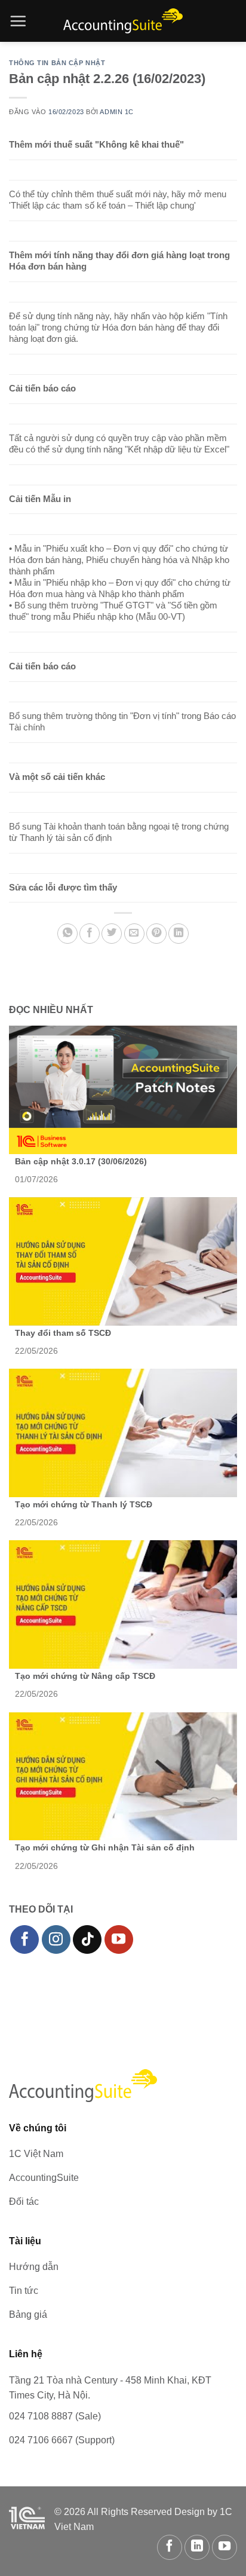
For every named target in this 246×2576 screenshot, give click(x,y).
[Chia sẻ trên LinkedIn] (179, 934)
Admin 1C (116, 112)
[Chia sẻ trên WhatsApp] (67, 934)
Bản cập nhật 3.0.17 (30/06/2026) (81, 1161)
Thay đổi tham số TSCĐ (63, 1333)
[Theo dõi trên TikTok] (87, 1939)
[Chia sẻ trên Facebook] (90, 934)
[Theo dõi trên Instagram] (56, 1939)
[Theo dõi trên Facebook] (24, 1939)
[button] (18, 21)
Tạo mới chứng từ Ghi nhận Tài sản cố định (105, 1847)
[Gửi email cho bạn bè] (134, 934)
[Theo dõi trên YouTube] (119, 1939)
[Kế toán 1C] (123, 21)
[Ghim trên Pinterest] (156, 934)
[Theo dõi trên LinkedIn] (197, 2547)
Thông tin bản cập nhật (57, 63)
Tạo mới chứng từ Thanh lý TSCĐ (84, 1504)
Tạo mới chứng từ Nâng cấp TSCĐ (85, 1676)
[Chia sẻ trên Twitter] (112, 934)
